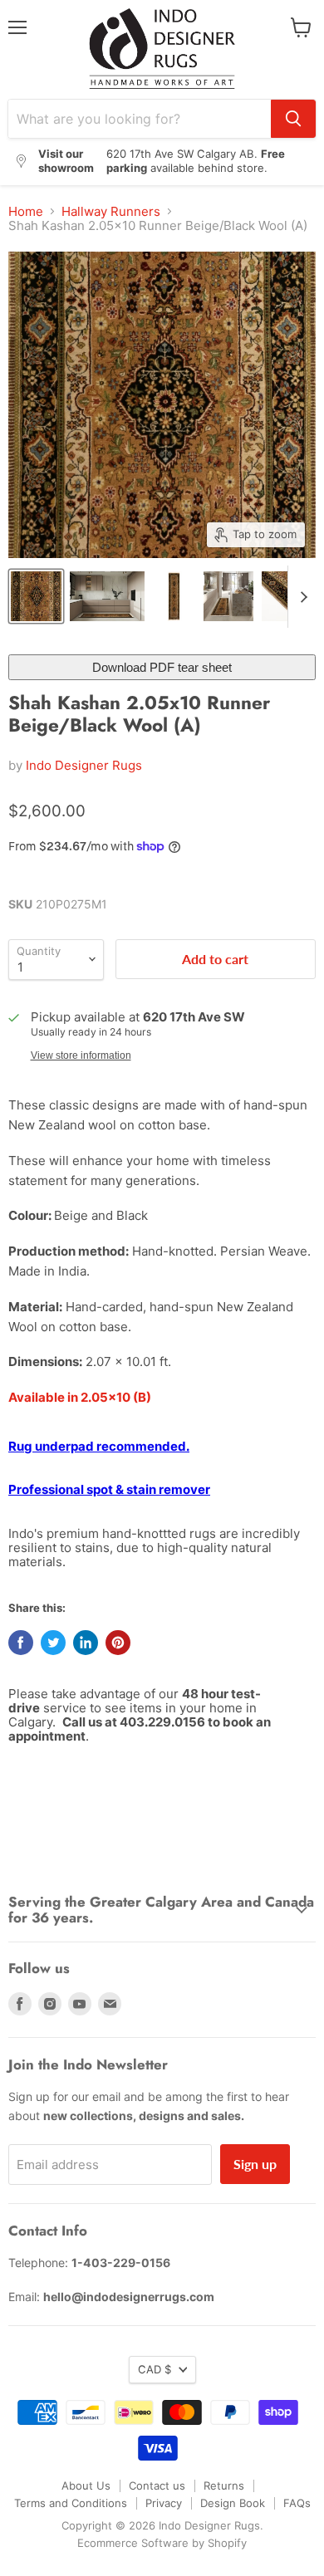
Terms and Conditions (71, 2503)
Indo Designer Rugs (84, 765)
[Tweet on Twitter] (53, 1643)
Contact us (157, 2485)
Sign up (255, 2164)
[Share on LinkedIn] (86, 1643)
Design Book (233, 2503)
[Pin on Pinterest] (118, 1643)
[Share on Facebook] (21, 1643)
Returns (224, 2485)
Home (26, 211)
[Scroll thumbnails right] (301, 597)
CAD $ (155, 2369)
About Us (86, 2485)
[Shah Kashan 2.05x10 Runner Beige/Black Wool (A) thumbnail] (36, 596)
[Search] (293, 119)
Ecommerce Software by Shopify (162, 2543)
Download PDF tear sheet (162, 667)
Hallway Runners (111, 211)
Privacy (164, 2503)
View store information (81, 1055)
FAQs (297, 2503)
